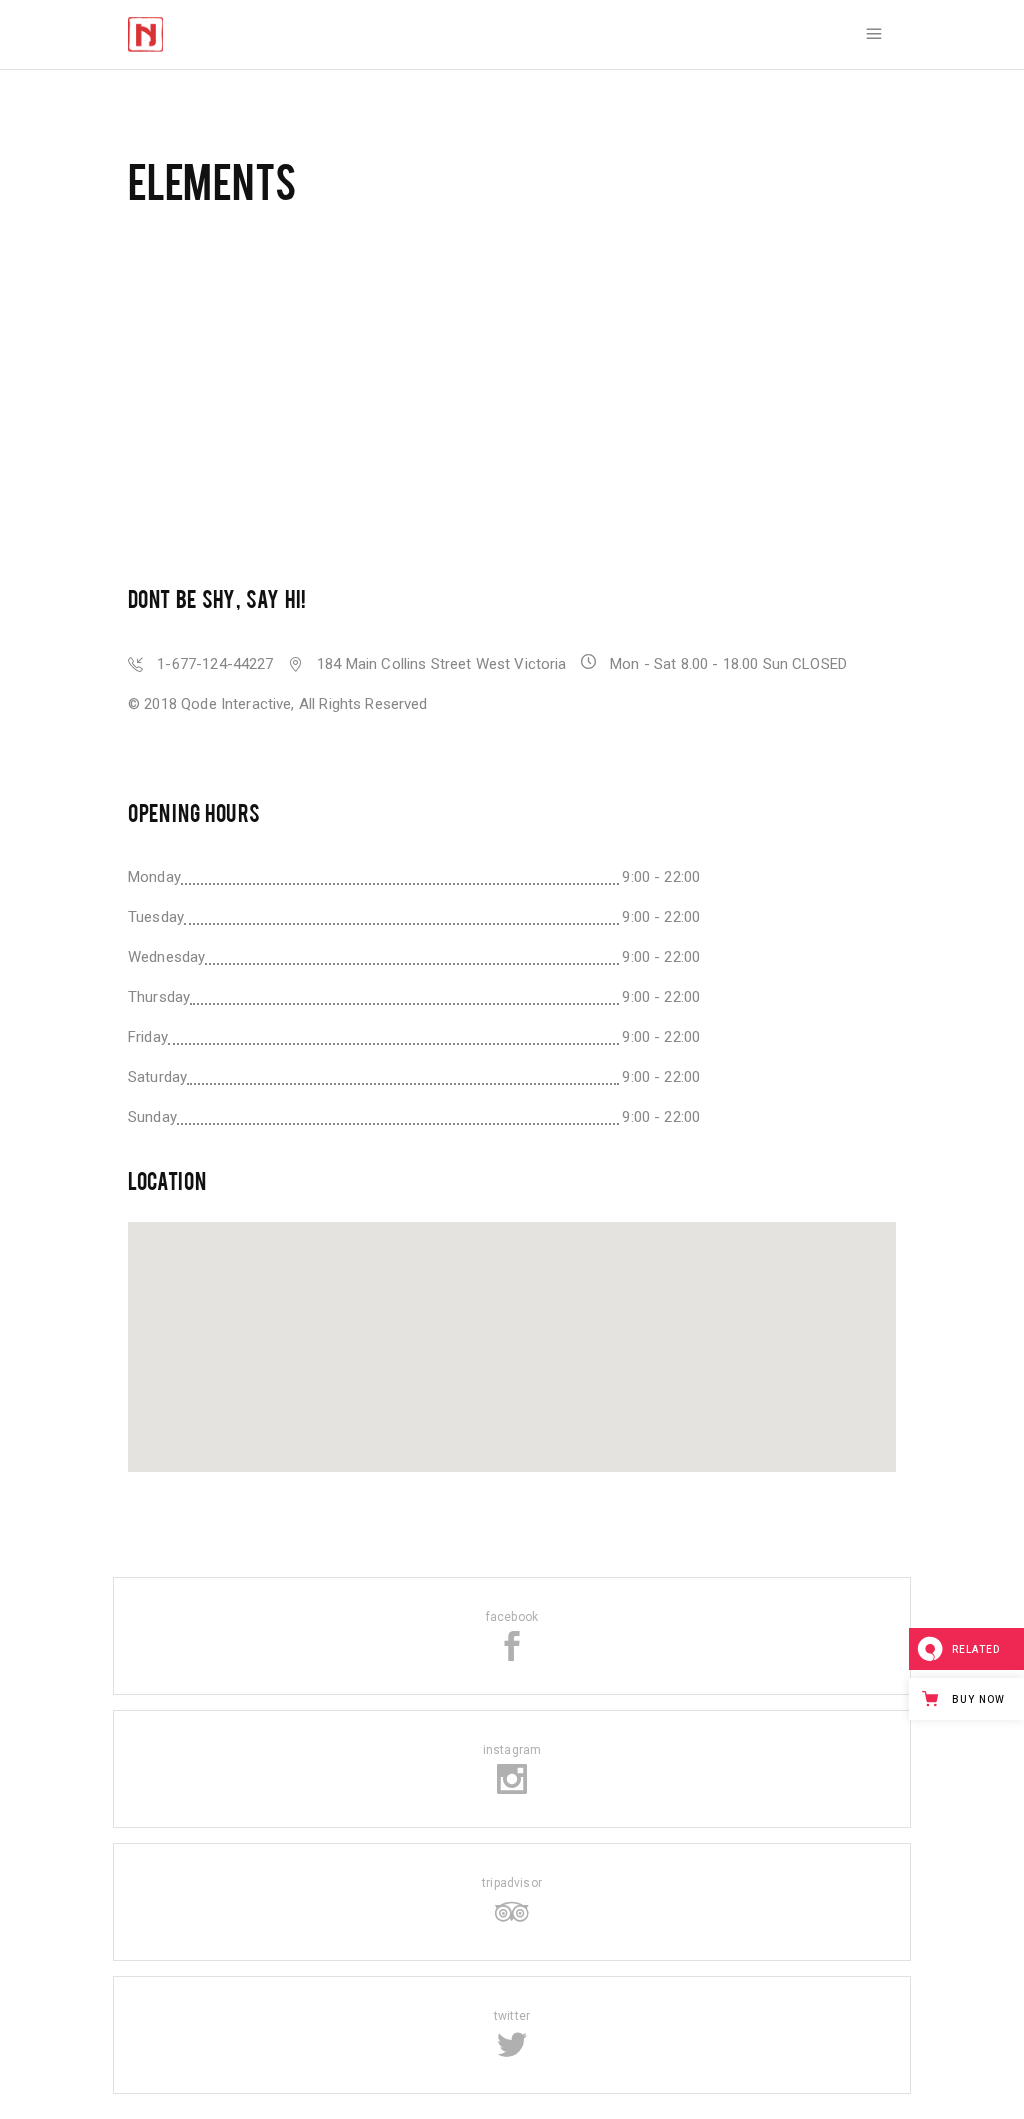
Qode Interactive (236, 704)
